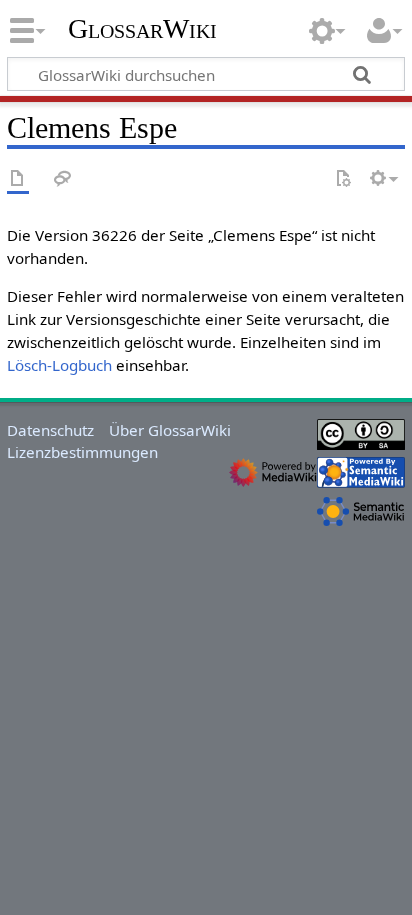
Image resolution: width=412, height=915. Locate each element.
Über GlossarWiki (170, 430)
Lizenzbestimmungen (82, 452)
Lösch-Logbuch (59, 365)
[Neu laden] (343, 179)
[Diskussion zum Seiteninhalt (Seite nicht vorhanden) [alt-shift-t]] (63, 179)
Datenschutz (50, 430)
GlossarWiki (142, 29)
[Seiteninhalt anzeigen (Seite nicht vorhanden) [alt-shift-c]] (18, 179)
